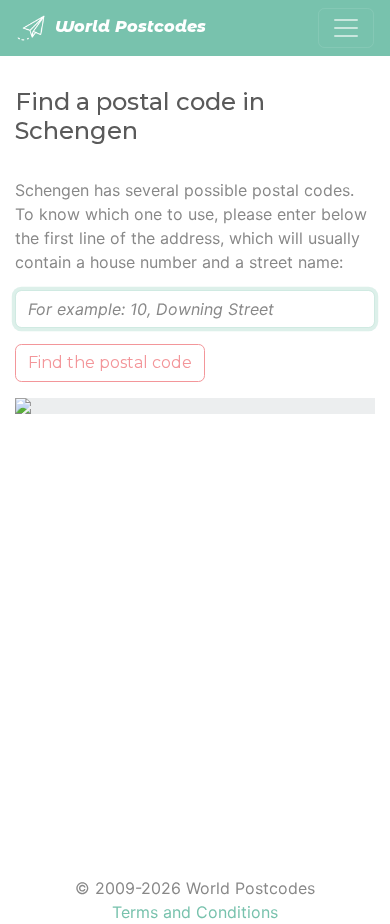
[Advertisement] (195, 633)
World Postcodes (128, 26)
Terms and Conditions (195, 912)
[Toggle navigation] (346, 28)
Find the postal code (110, 362)
